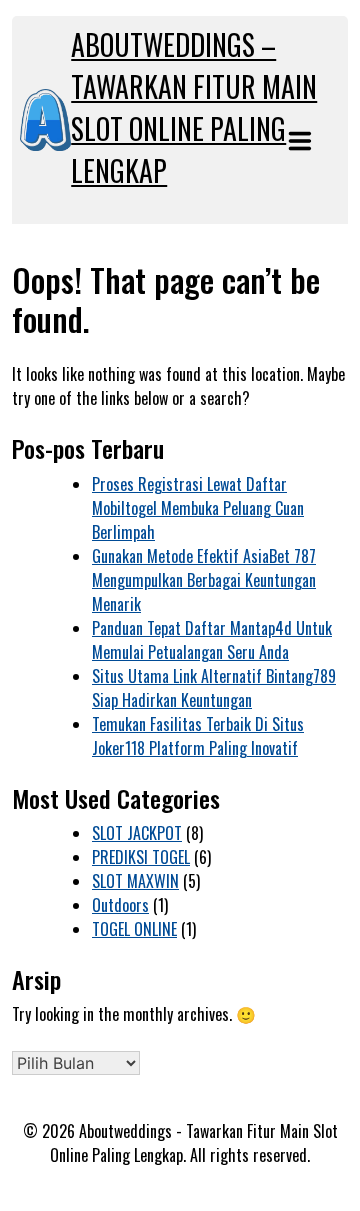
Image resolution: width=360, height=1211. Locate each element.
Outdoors (120, 905)
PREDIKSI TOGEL (141, 857)
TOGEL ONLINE (134, 929)
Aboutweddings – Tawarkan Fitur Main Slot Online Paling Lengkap (194, 107)
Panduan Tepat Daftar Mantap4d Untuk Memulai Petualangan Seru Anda (212, 640)
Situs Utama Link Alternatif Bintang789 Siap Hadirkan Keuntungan (214, 688)
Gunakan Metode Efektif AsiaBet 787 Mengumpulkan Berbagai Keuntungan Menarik (204, 580)
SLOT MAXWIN (135, 881)
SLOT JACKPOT (137, 833)
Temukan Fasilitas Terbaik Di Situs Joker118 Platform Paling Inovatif (198, 736)
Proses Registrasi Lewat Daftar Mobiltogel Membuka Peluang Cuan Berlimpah (198, 508)
